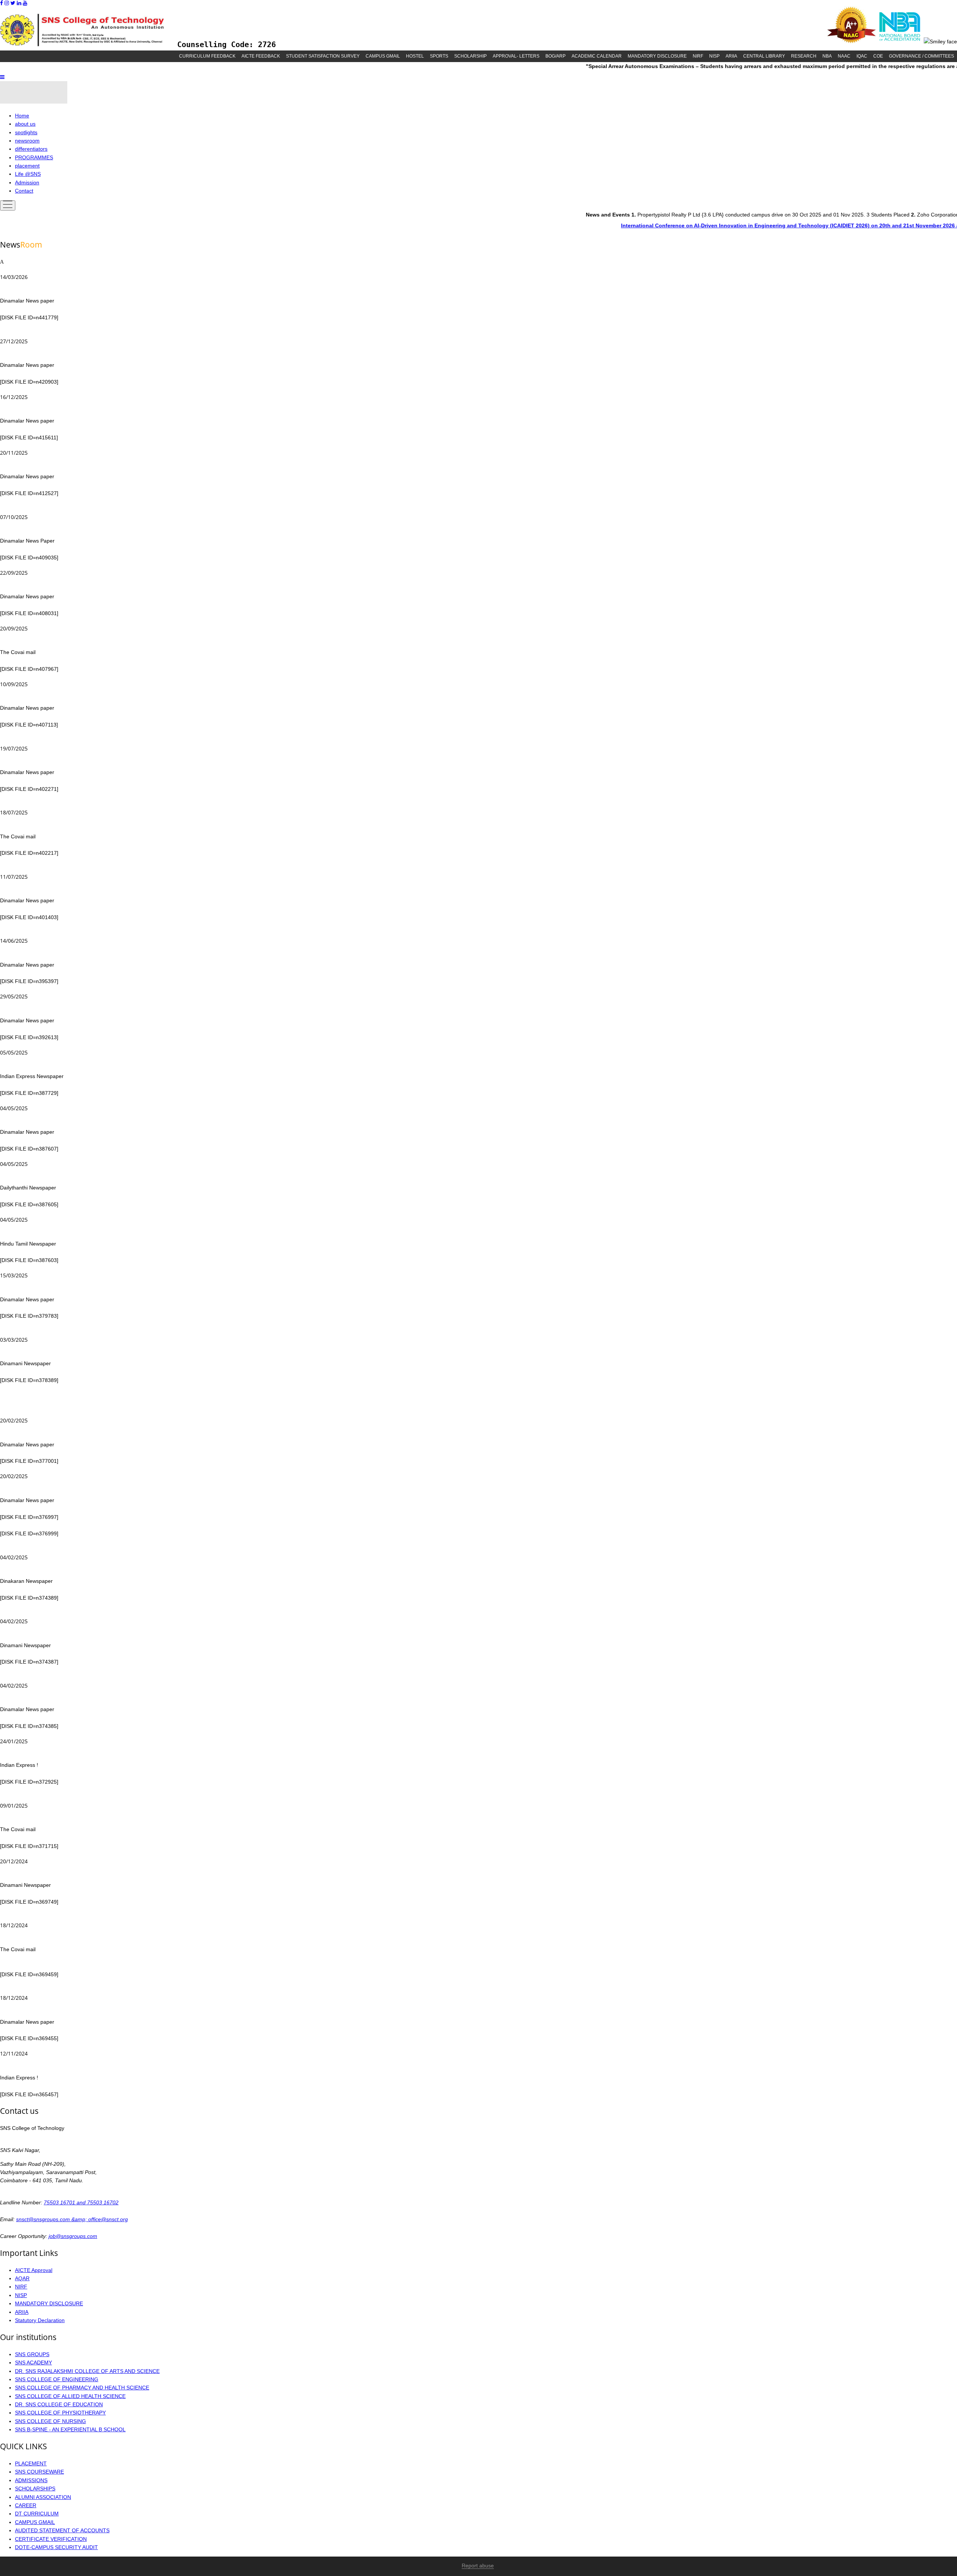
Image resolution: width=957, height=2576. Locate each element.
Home (22, 116)
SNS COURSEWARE (39, 2472)
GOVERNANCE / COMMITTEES (921, 56)
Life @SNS (28, 174)
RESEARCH (804, 56)
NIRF (698, 56)
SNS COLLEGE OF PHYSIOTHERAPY (60, 2413)
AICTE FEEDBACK (261, 56)
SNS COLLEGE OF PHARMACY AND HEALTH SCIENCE (82, 2388)
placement (27, 166)
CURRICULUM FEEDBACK (207, 56)
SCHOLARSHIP (470, 56)
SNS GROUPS (32, 2354)
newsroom (27, 141)
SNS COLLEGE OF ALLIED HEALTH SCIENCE (70, 2396)
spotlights (26, 132)
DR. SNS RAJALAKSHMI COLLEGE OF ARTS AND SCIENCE (87, 2371)
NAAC (844, 56)
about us (25, 124)
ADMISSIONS (31, 2480)
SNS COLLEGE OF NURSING (50, 2421)
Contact (24, 191)
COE (878, 56)
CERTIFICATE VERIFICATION (51, 2539)
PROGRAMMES (34, 157)
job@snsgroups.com (73, 2236)
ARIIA (731, 56)
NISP (714, 56)
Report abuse (478, 2566)
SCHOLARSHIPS (35, 2489)
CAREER (26, 2505)
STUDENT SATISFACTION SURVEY (323, 56)
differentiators (31, 149)
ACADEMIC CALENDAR (597, 56)
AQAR (22, 2278)
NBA (827, 56)
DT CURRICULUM (37, 2514)
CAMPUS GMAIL (383, 56)
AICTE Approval (34, 2270)
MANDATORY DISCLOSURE (657, 56)
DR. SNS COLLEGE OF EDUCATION (59, 2404)
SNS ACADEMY (33, 2362)
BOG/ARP (556, 56)
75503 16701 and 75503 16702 (81, 2202)
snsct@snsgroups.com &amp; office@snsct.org (72, 2219)
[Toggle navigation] (8, 205)
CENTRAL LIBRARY (764, 56)
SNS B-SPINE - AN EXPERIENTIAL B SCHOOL (70, 2429)
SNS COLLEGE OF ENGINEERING (57, 2379)
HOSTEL (415, 56)
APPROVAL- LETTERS (516, 56)
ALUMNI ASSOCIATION (43, 2497)
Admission (27, 182)
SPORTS (439, 56)
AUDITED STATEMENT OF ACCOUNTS (62, 2530)
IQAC (862, 56)
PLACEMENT (31, 2463)
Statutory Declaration (40, 2320)
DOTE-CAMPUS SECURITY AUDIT (56, 2547)
